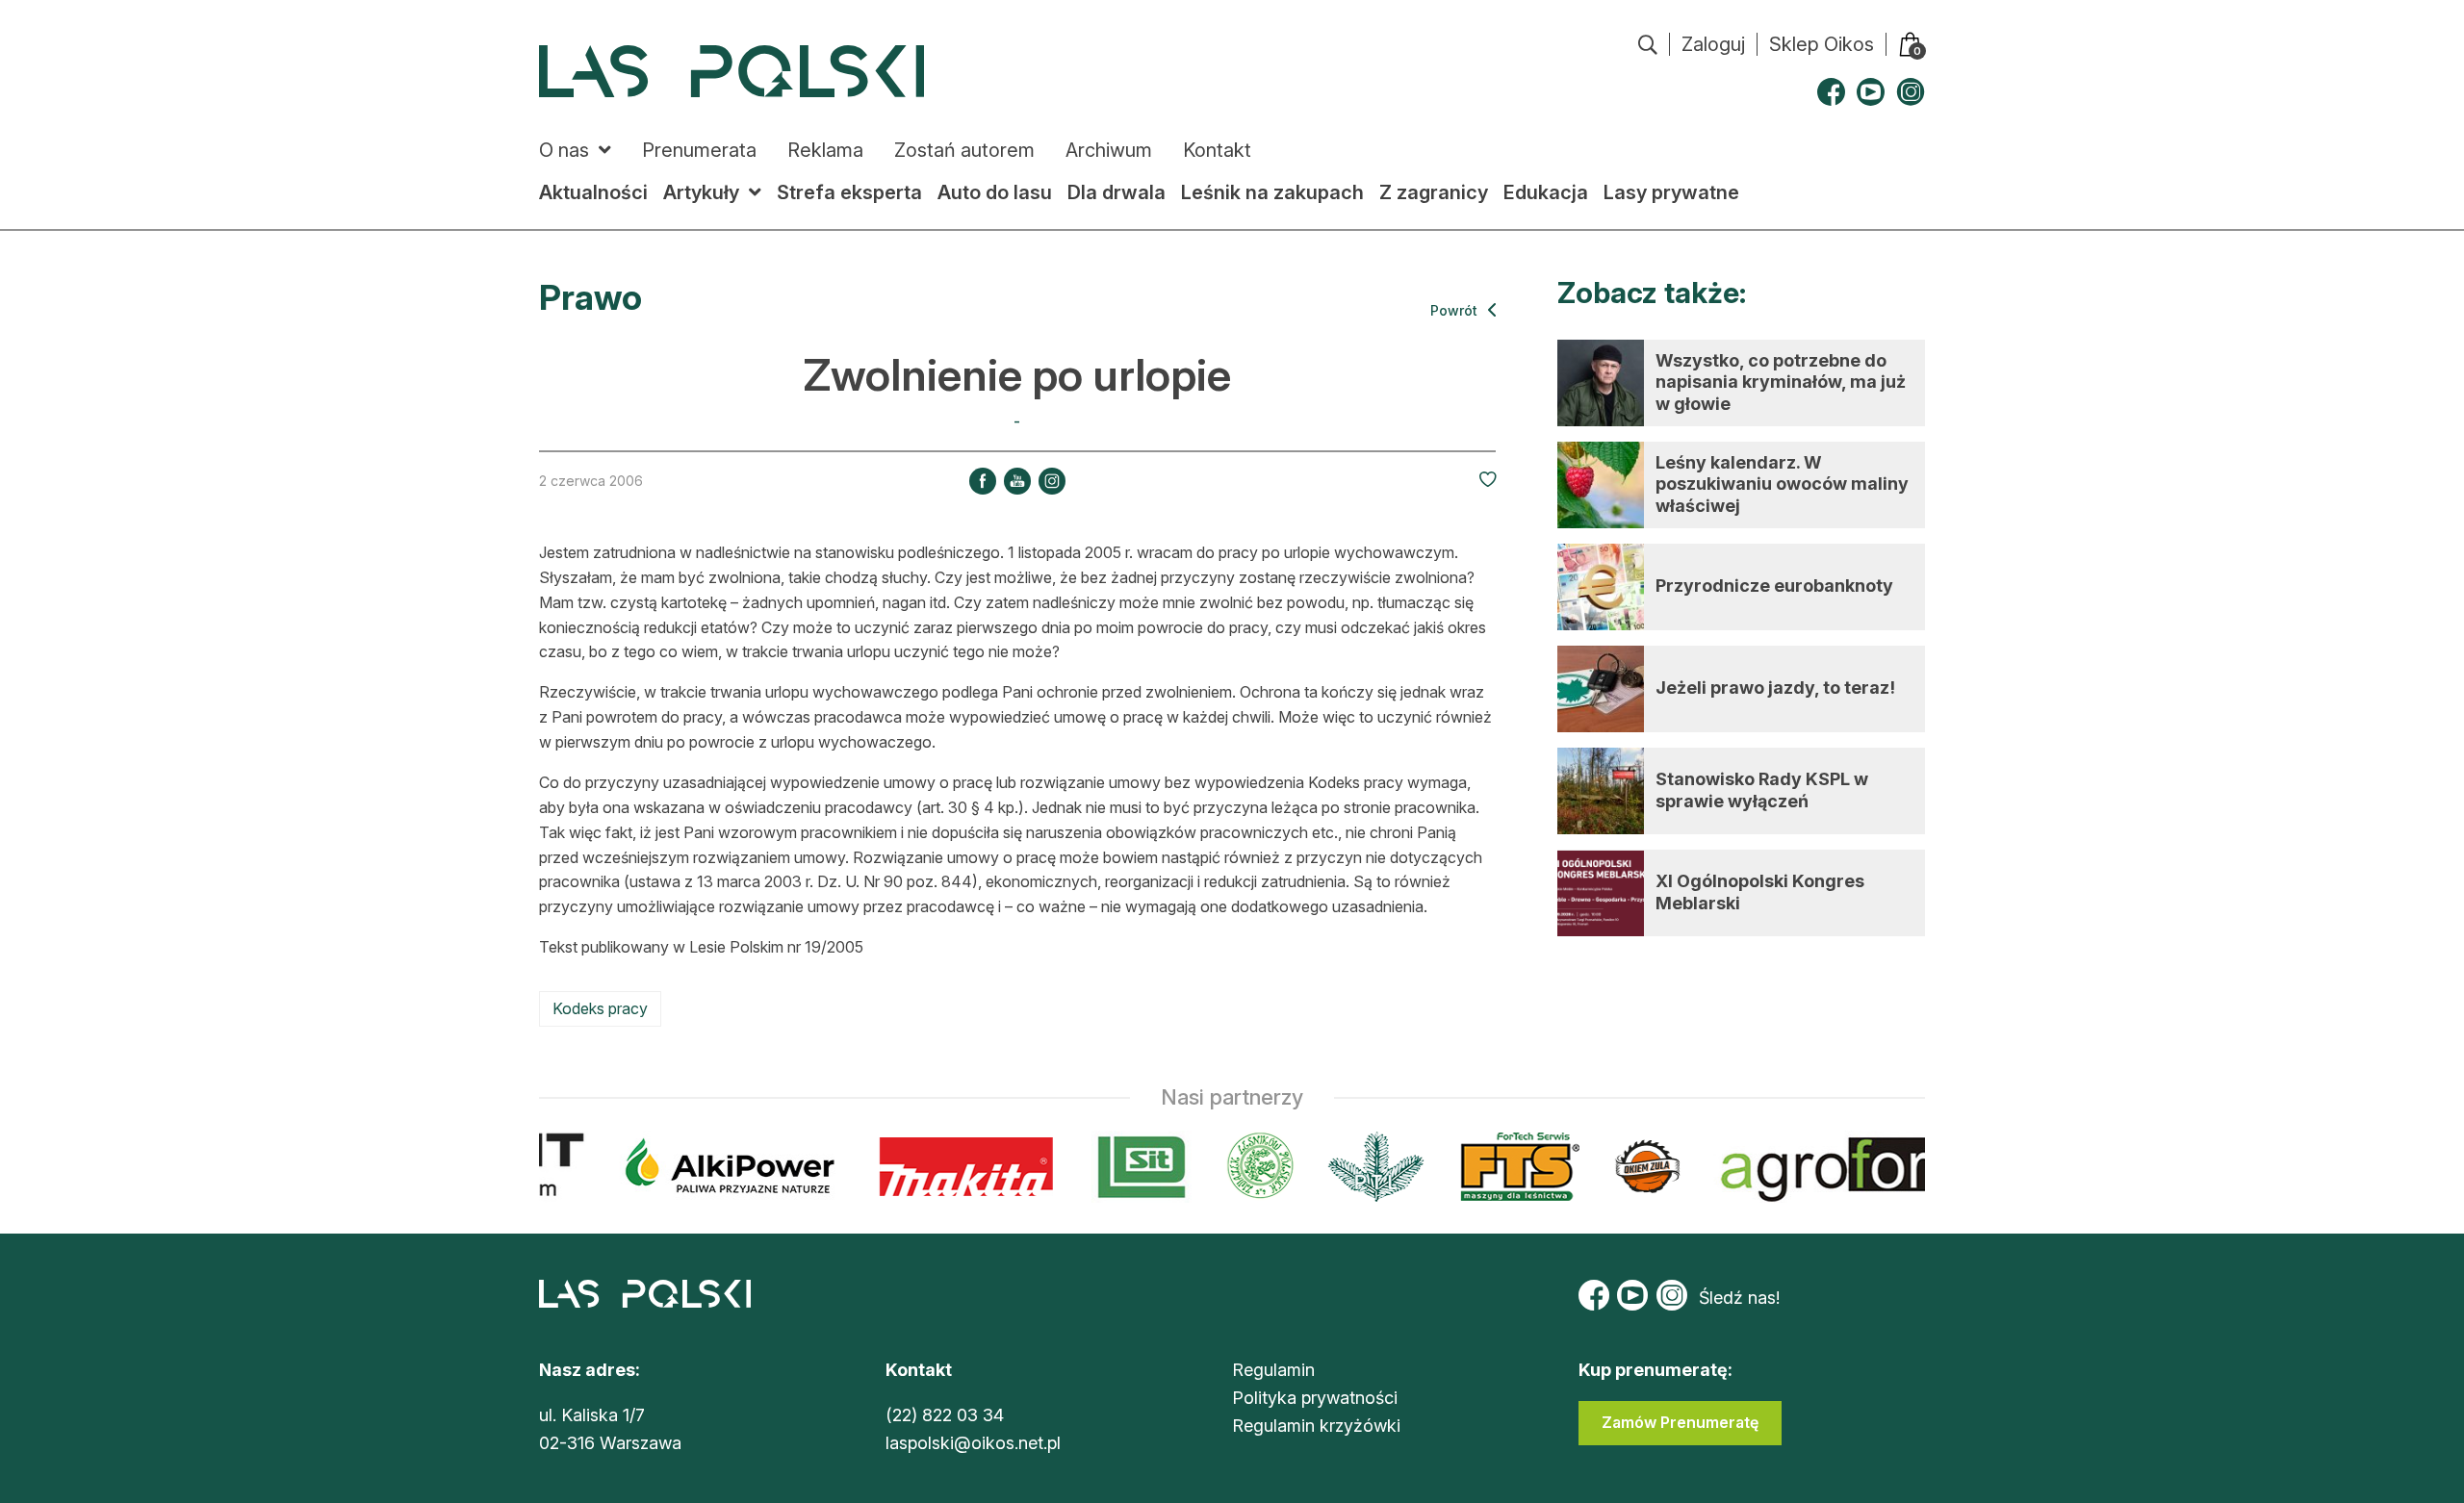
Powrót (1456, 310)
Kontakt (1217, 150)
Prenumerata (699, 150)
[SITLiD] (1129, 1167)
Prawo (590, 297)
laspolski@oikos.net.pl (973, 1443)
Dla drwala (1116, 192)
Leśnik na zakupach (1272, 192)
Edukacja (1546, 192)
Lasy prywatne (1671, 192)
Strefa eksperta (849, 192)
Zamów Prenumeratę (1680, 1422)
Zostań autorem (964, 150)
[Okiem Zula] (1634, 1167)
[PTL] (1362, 1167)
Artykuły (701, 192)
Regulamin (1273, 1370)
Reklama (825, 150)
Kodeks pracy (600, 1008)
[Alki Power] (718, 1167)
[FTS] (1505, 1167)
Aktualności (593, 192)
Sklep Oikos (1822, 44)
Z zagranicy (1434, 192)
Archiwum (1109, 150)
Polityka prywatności (1315, 1398)
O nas (564, 150)
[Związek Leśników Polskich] (1247, 1167)
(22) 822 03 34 (945, 1415)
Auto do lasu (995, 192)
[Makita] (953, 1167)
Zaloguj (1713, 44)
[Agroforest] (1879, 1167)
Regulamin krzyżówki (1316, 1426)
